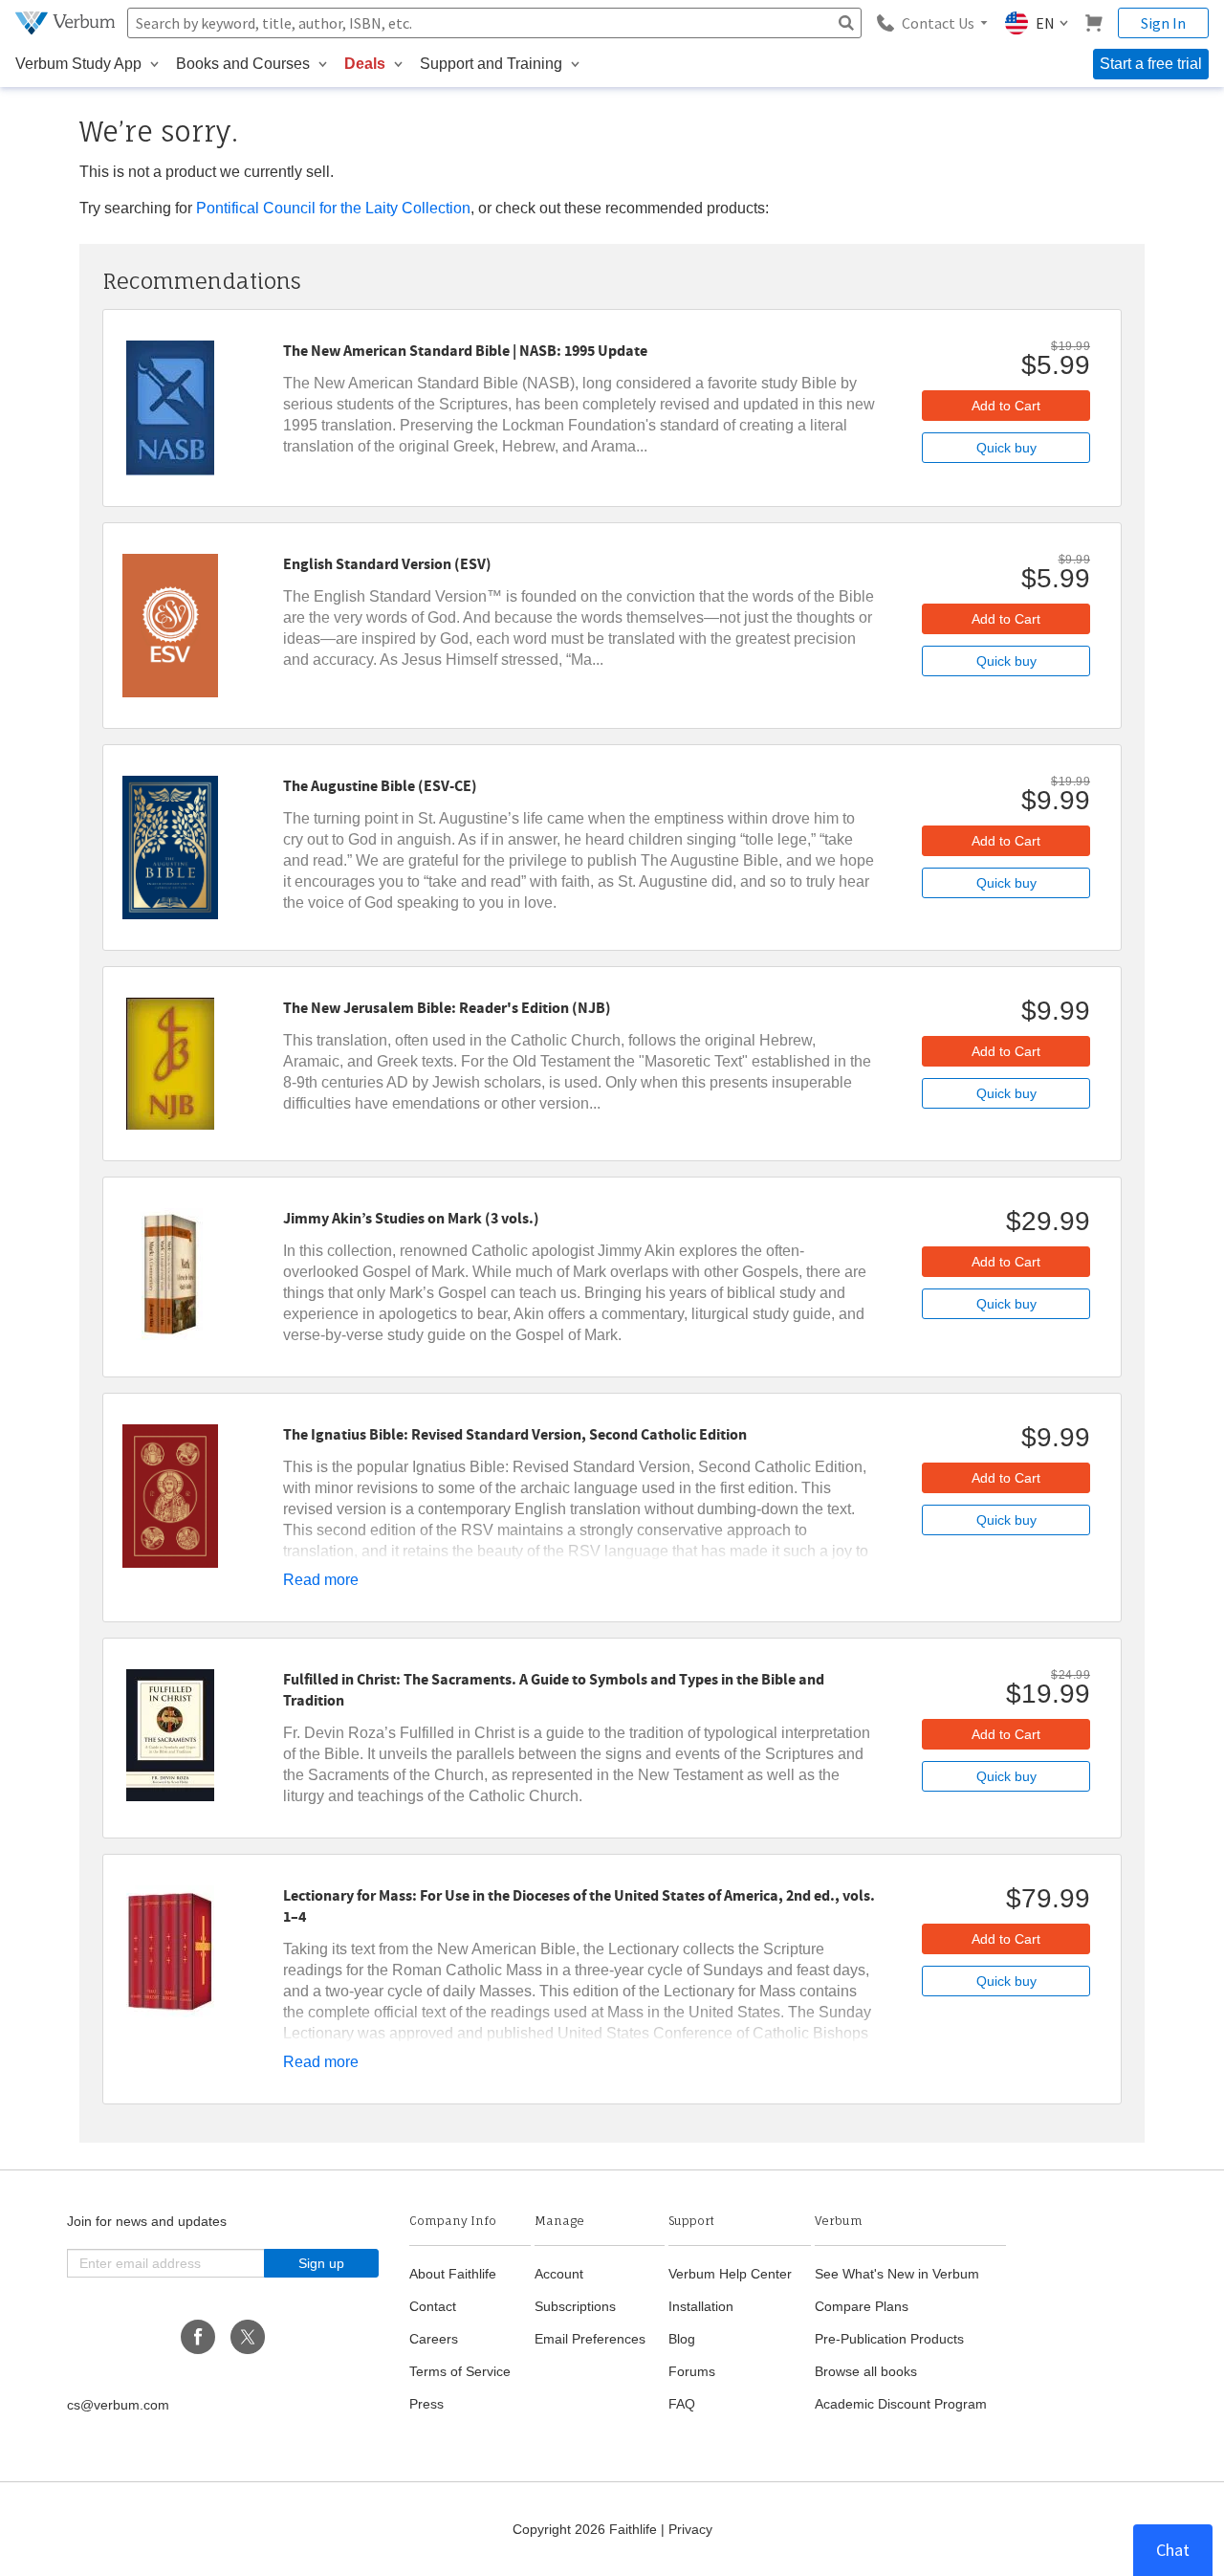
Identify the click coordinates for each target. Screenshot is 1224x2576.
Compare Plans (862, 2306)
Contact (433, 2306)
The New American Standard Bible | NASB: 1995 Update (465, 351)
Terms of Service (460, 2371)
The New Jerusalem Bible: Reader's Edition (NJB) (447, 1008)
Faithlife (633, 2529)
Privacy (690, 2529)
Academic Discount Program (901, 2404)
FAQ (682, 2404)
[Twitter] (248, 2337)
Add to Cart (1006, 406)
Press (426, 2404)
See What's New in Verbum (897, 2274)
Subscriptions (575, 2306)
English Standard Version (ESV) (387, 564)
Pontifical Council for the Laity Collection (333, 208)
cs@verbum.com (118, 2405)
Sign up (321, 2263)
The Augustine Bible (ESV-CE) (380, 786)
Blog (682, 2339)
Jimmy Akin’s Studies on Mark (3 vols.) (411, 1219)
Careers (434, 2339)
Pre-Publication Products (889, 2339)
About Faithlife (453, 2274)
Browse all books (866, 2371)
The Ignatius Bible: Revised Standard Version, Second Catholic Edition (515, 1435)
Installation (701, 2306)
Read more (321, 1580)
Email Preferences (590, 2339)
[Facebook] (198, 2337)
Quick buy (1006, 448)
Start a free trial (1151, 64)
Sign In (1163, 23)
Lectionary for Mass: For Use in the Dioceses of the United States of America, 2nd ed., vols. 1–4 (579, 1906)
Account (559, 2274)
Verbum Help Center (730, 2274)
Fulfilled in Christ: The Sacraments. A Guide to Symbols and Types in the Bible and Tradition (554, 1690)
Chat (1173, 2550)
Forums (692, 2371)
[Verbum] (67, 23)
